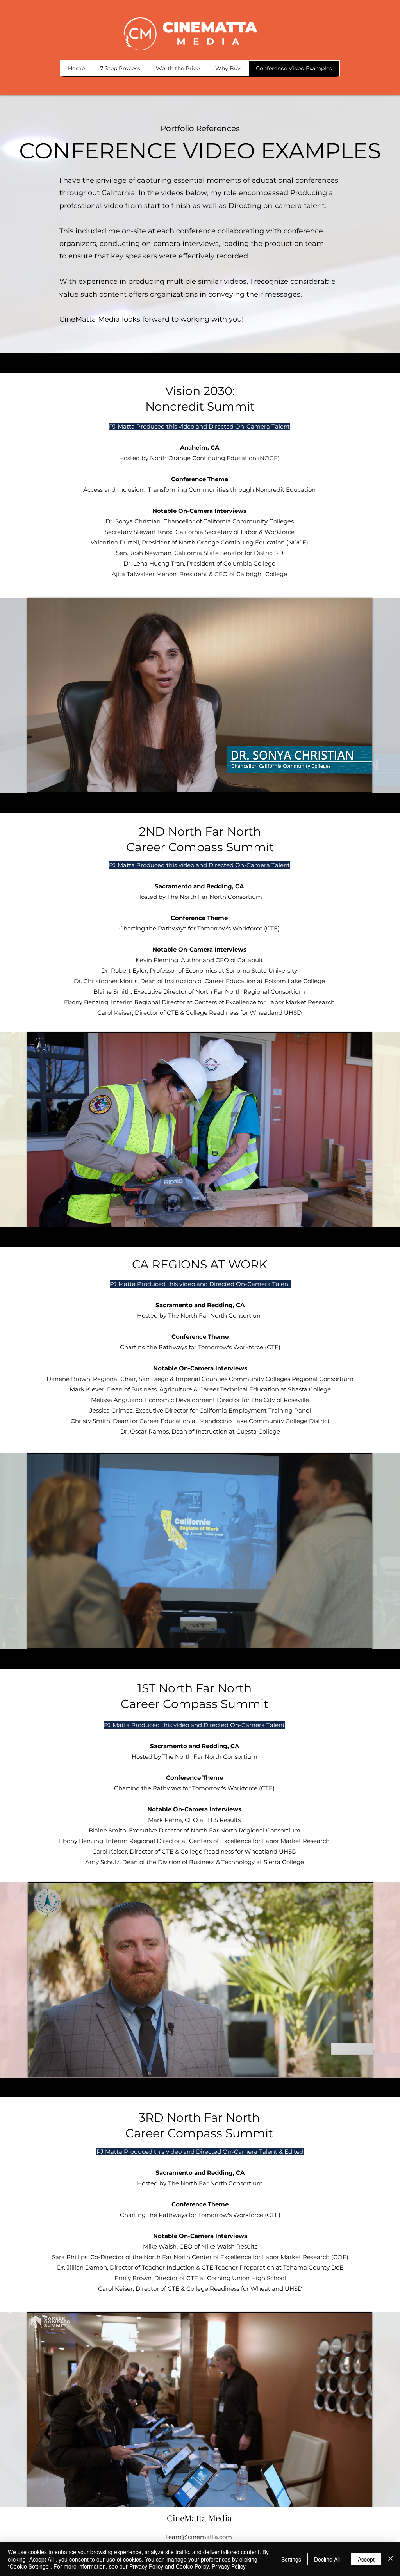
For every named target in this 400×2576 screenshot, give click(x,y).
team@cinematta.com (199, 2537)
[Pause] (37, 782)
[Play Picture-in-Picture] (348, 782)
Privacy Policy (229, 2566)
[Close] (391, 2559)
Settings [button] (291, 2559)
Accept (366, 2559)
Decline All (327, 2559)
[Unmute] (51, 782)
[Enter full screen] (362, 782)
